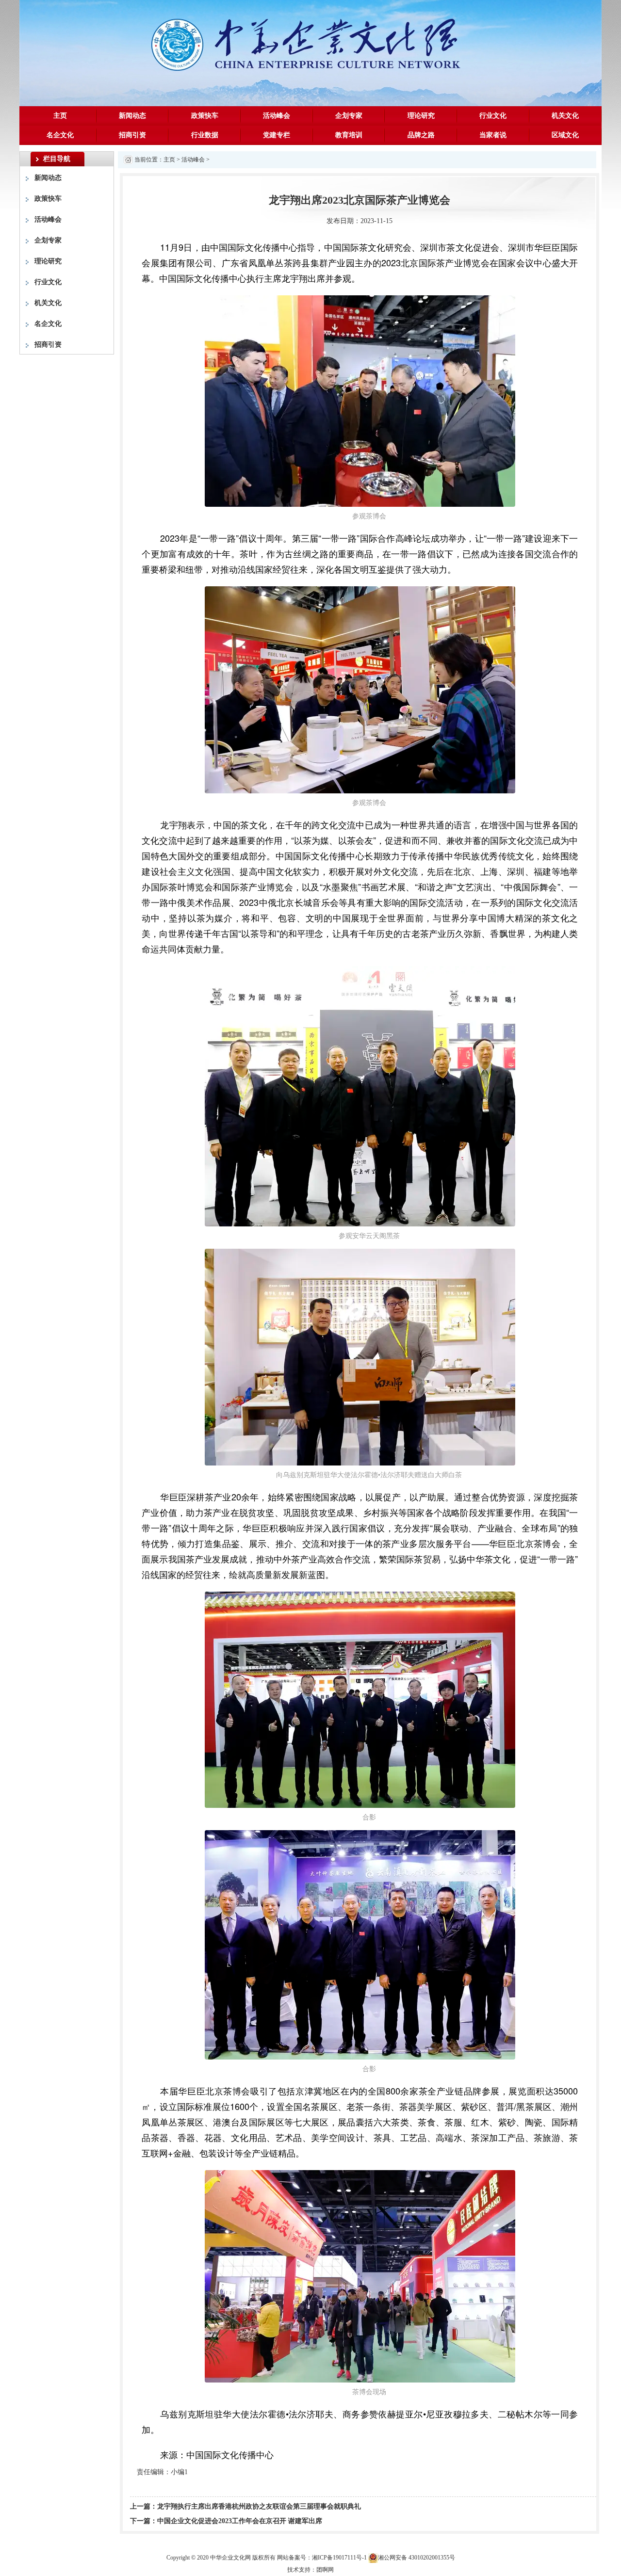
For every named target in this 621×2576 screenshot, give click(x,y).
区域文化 (565, 135)
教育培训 (349, 135)
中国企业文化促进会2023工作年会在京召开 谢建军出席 (240, 2521)
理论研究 (421, 116)
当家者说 (493, 135)
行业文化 (493, 116)
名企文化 (60, 135)
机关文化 (565, 116)
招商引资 (132, 135)
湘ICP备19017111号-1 (339, 2558)
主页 (60, 116)
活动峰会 (277, 116)
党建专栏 (277, 135)
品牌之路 (421, 135)
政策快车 (205, 116)
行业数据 (205, 135)
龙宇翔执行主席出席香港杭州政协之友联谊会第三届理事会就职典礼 (259, 2506)
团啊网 (325, 2570)
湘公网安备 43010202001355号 (417, 2558)
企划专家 (349, 116)
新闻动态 (132, 116)
